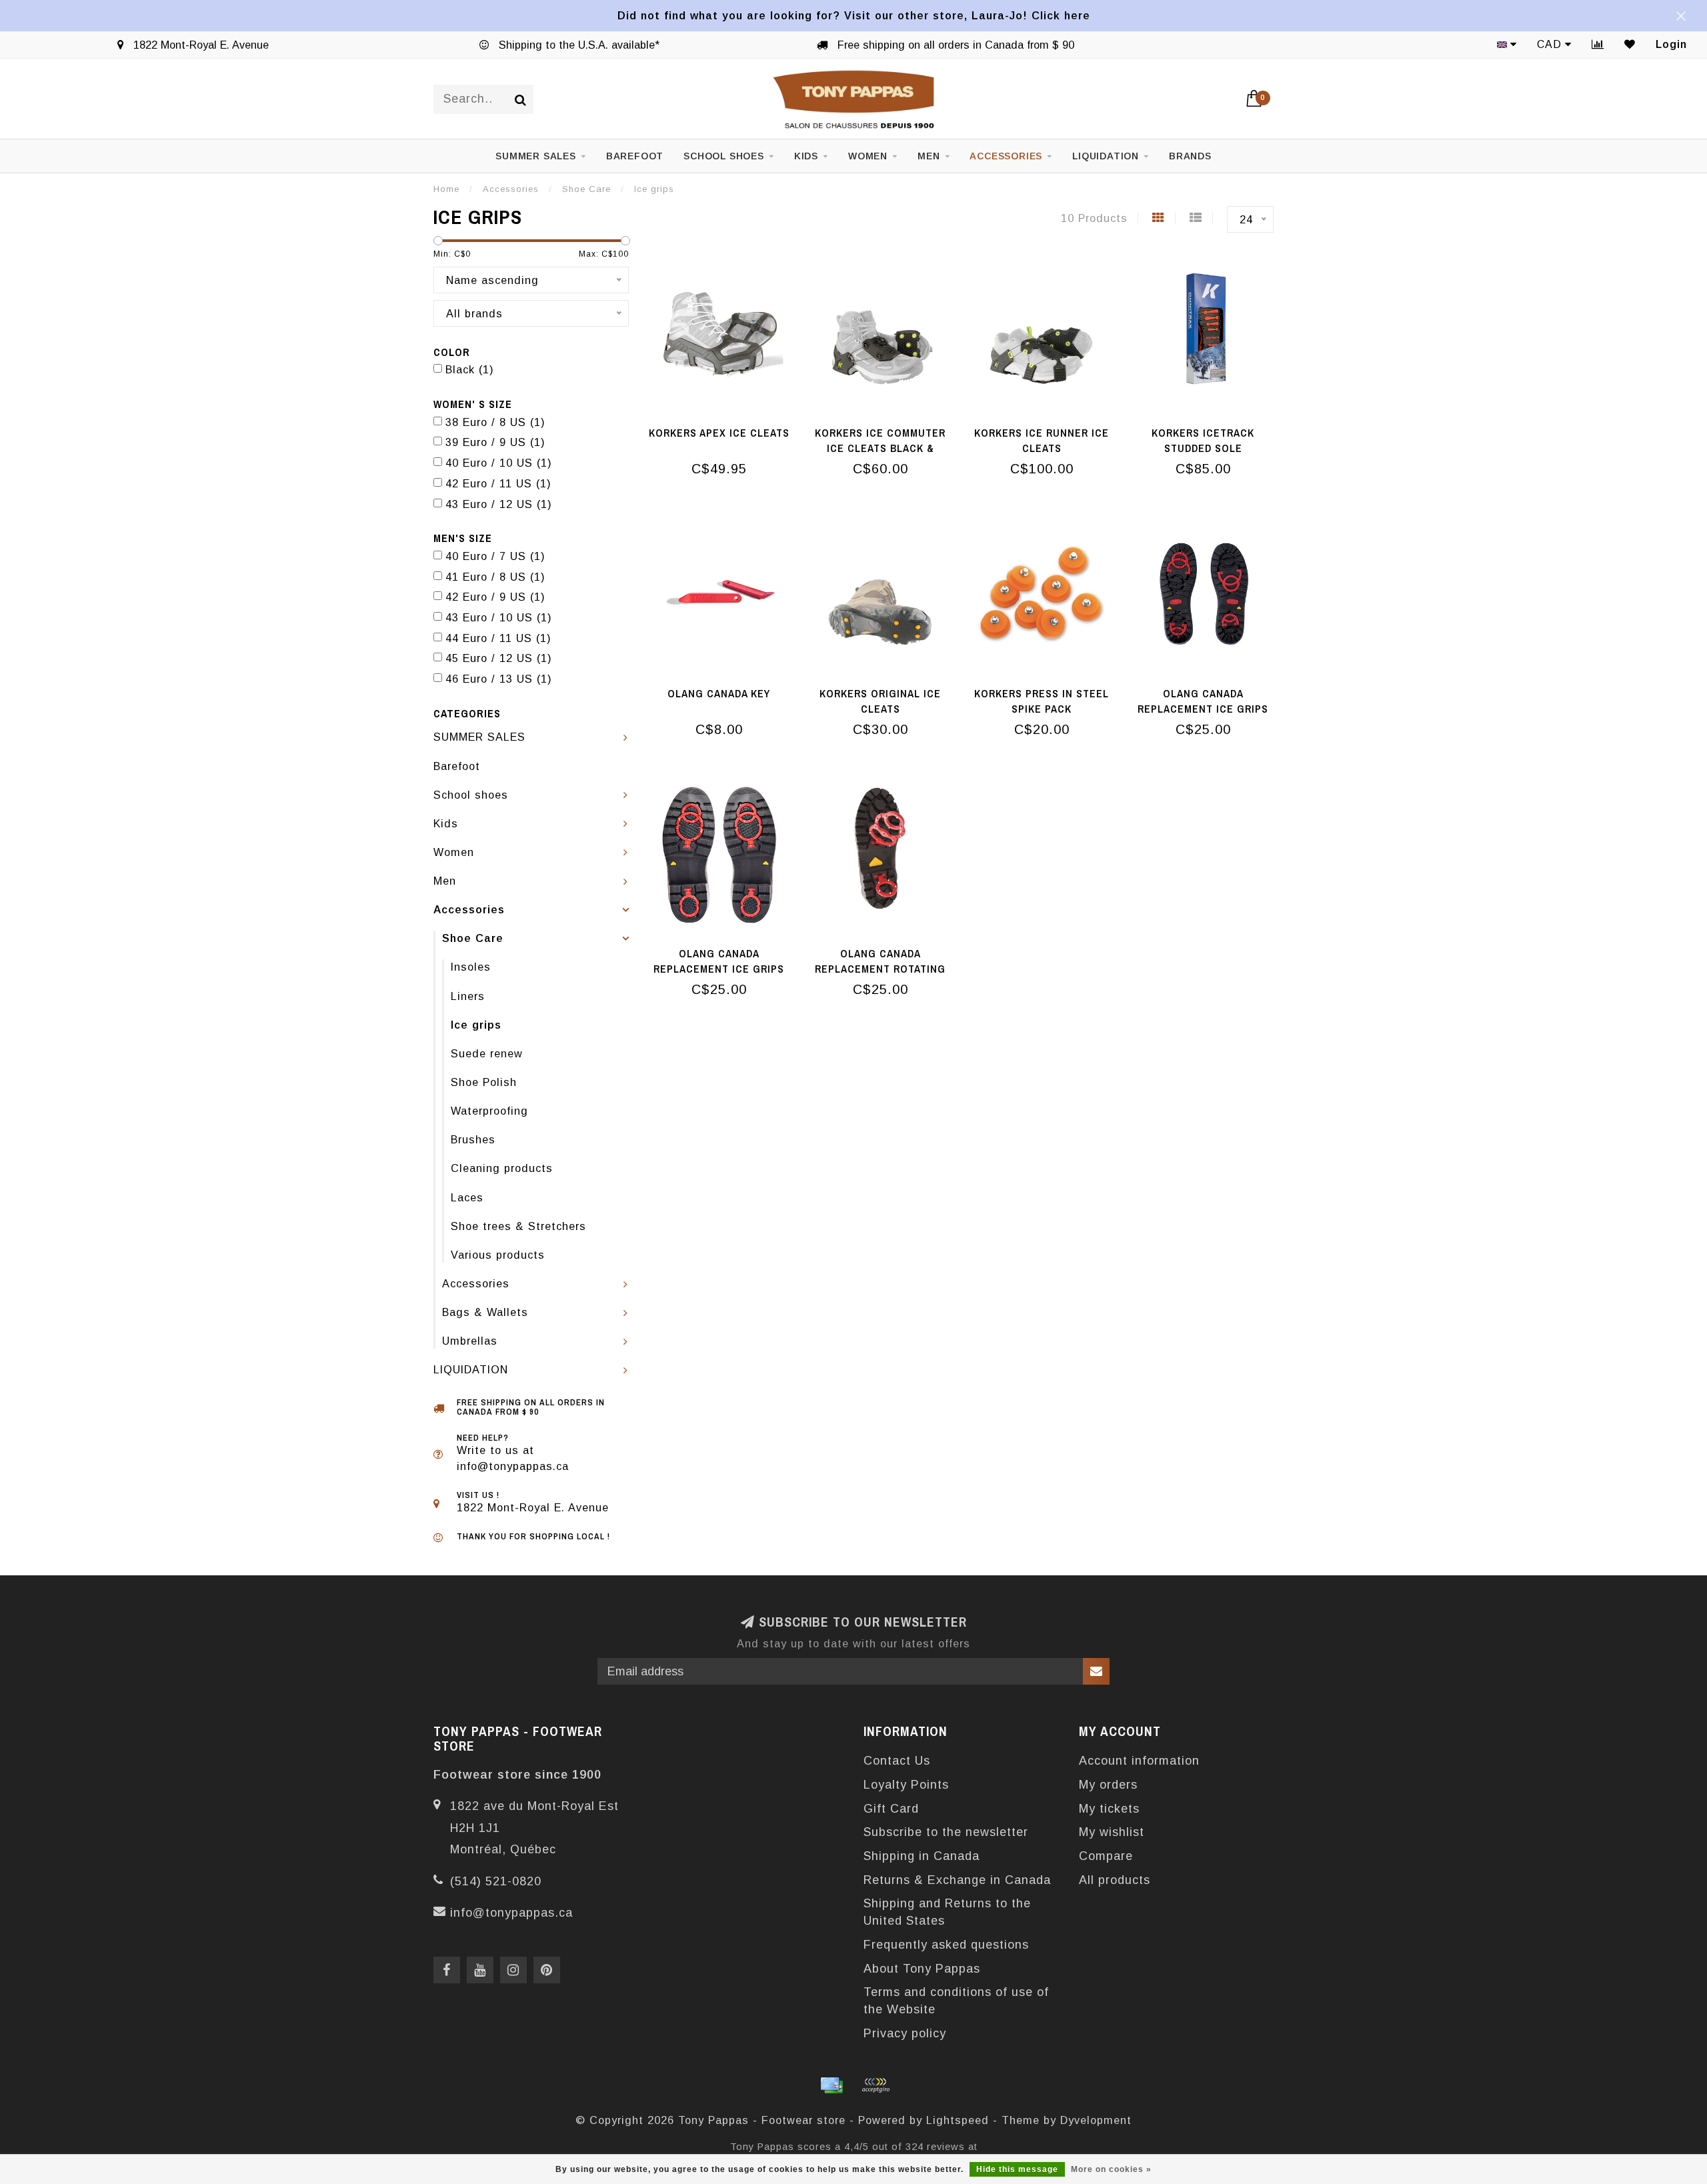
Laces (467, 1197)
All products (1115, 1880)
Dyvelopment (1096, 2120)
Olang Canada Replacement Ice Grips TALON (719, 969)
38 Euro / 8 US (495, 422)
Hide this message (1017, 2169)
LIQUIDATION (1106, 156)
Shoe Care (473, 938)
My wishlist (1112, 1832)
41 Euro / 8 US (495, 577)
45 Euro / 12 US (499, 658)
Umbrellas (470, 1341)
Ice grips (476, 1025)
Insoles (471, 967)
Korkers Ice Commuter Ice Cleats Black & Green (880, 448)
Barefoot (635, 156)
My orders (1108, 1785)
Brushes (473, 1139)
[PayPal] (876, 2085)
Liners (468, 996)
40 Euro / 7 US (495, 556)
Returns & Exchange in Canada (957, 1880)
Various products (498, 1255)
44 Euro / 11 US (498, 638)
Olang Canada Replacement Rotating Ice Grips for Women (880, 969)
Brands (1190, 156)
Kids (806, 156)
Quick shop (726, 429)
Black (470, 369)
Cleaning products (502, 1168)
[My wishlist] (1630, 44)
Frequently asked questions (946, 1945)
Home (446, 189)
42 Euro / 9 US (495, 597)
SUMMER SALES (536, 156)
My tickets (1109, 1809)
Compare (1106, 1856)
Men (929, 156)
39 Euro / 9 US (495, 442)
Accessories (1006, 156)
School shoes (724, 156)
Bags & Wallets (485, 1312)
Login (1671, 44)
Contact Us (897, 1761)
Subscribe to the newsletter (946, 1832)
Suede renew (487, 1053)
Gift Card (891, 1809)
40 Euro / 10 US (499, 463)
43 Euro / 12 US (499, 504)
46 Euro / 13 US (499, 679)
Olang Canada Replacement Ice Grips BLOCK (1203, 709)
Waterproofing (489, 1111)
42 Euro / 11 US (498, 483)
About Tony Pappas (922, 1969)
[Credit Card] (831, 2085)
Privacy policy (905, 2033)
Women (868, 156)
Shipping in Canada (922, 1856)
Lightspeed (958, 2120)
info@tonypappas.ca (511, 1913)
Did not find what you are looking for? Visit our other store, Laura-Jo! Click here (854, 15)
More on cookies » (1111, 2169)
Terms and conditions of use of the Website (956, 2001)
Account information (1139, 1761)
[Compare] (1598, 44)
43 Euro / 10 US (499, 617)
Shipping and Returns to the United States (947, 1912)
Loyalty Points (906, 1785)
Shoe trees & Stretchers (518, 1226)
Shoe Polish (484, 1082)
